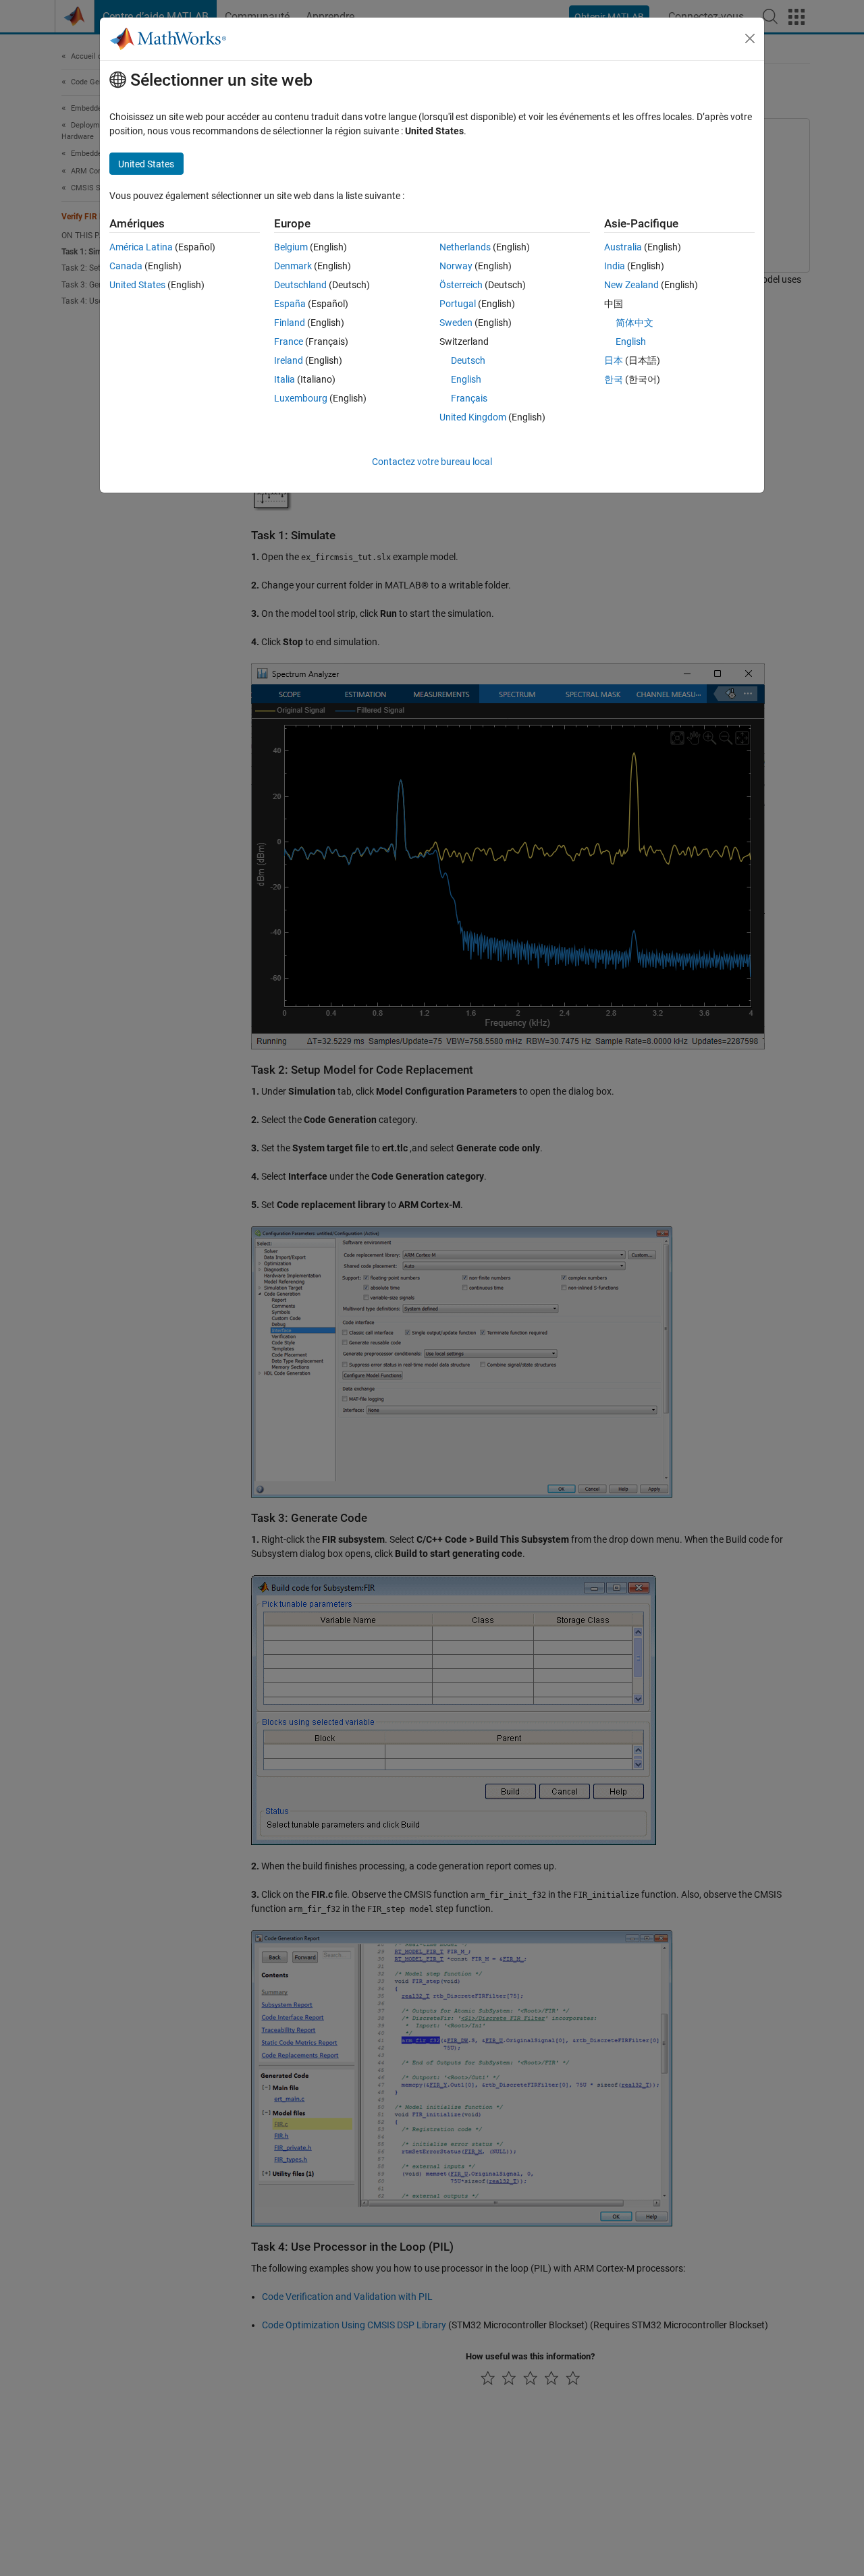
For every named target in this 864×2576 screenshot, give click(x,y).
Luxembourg (301, 398)
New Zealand (631, 285)
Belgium (291, 247)
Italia (285, 379)
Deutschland (300, 285)
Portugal (458, 304)
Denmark (293, 266)
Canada (126, 266)
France (289, 341)
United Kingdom (473, 417)
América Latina (141, 247)
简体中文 (634, 323)
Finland (290, 323)
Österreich (461, 285)
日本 (614, 360)
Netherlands (465, 247)
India (615, 266)
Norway (456, 266)
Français (469, 398)
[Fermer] (750, 38)
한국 (614, 379)
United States (137, 285)
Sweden (456, 323)
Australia (623, 247)
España (290, 304)
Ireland (289, 360)
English (466, 379)
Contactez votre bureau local (432, 462)
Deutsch (468, 360)
